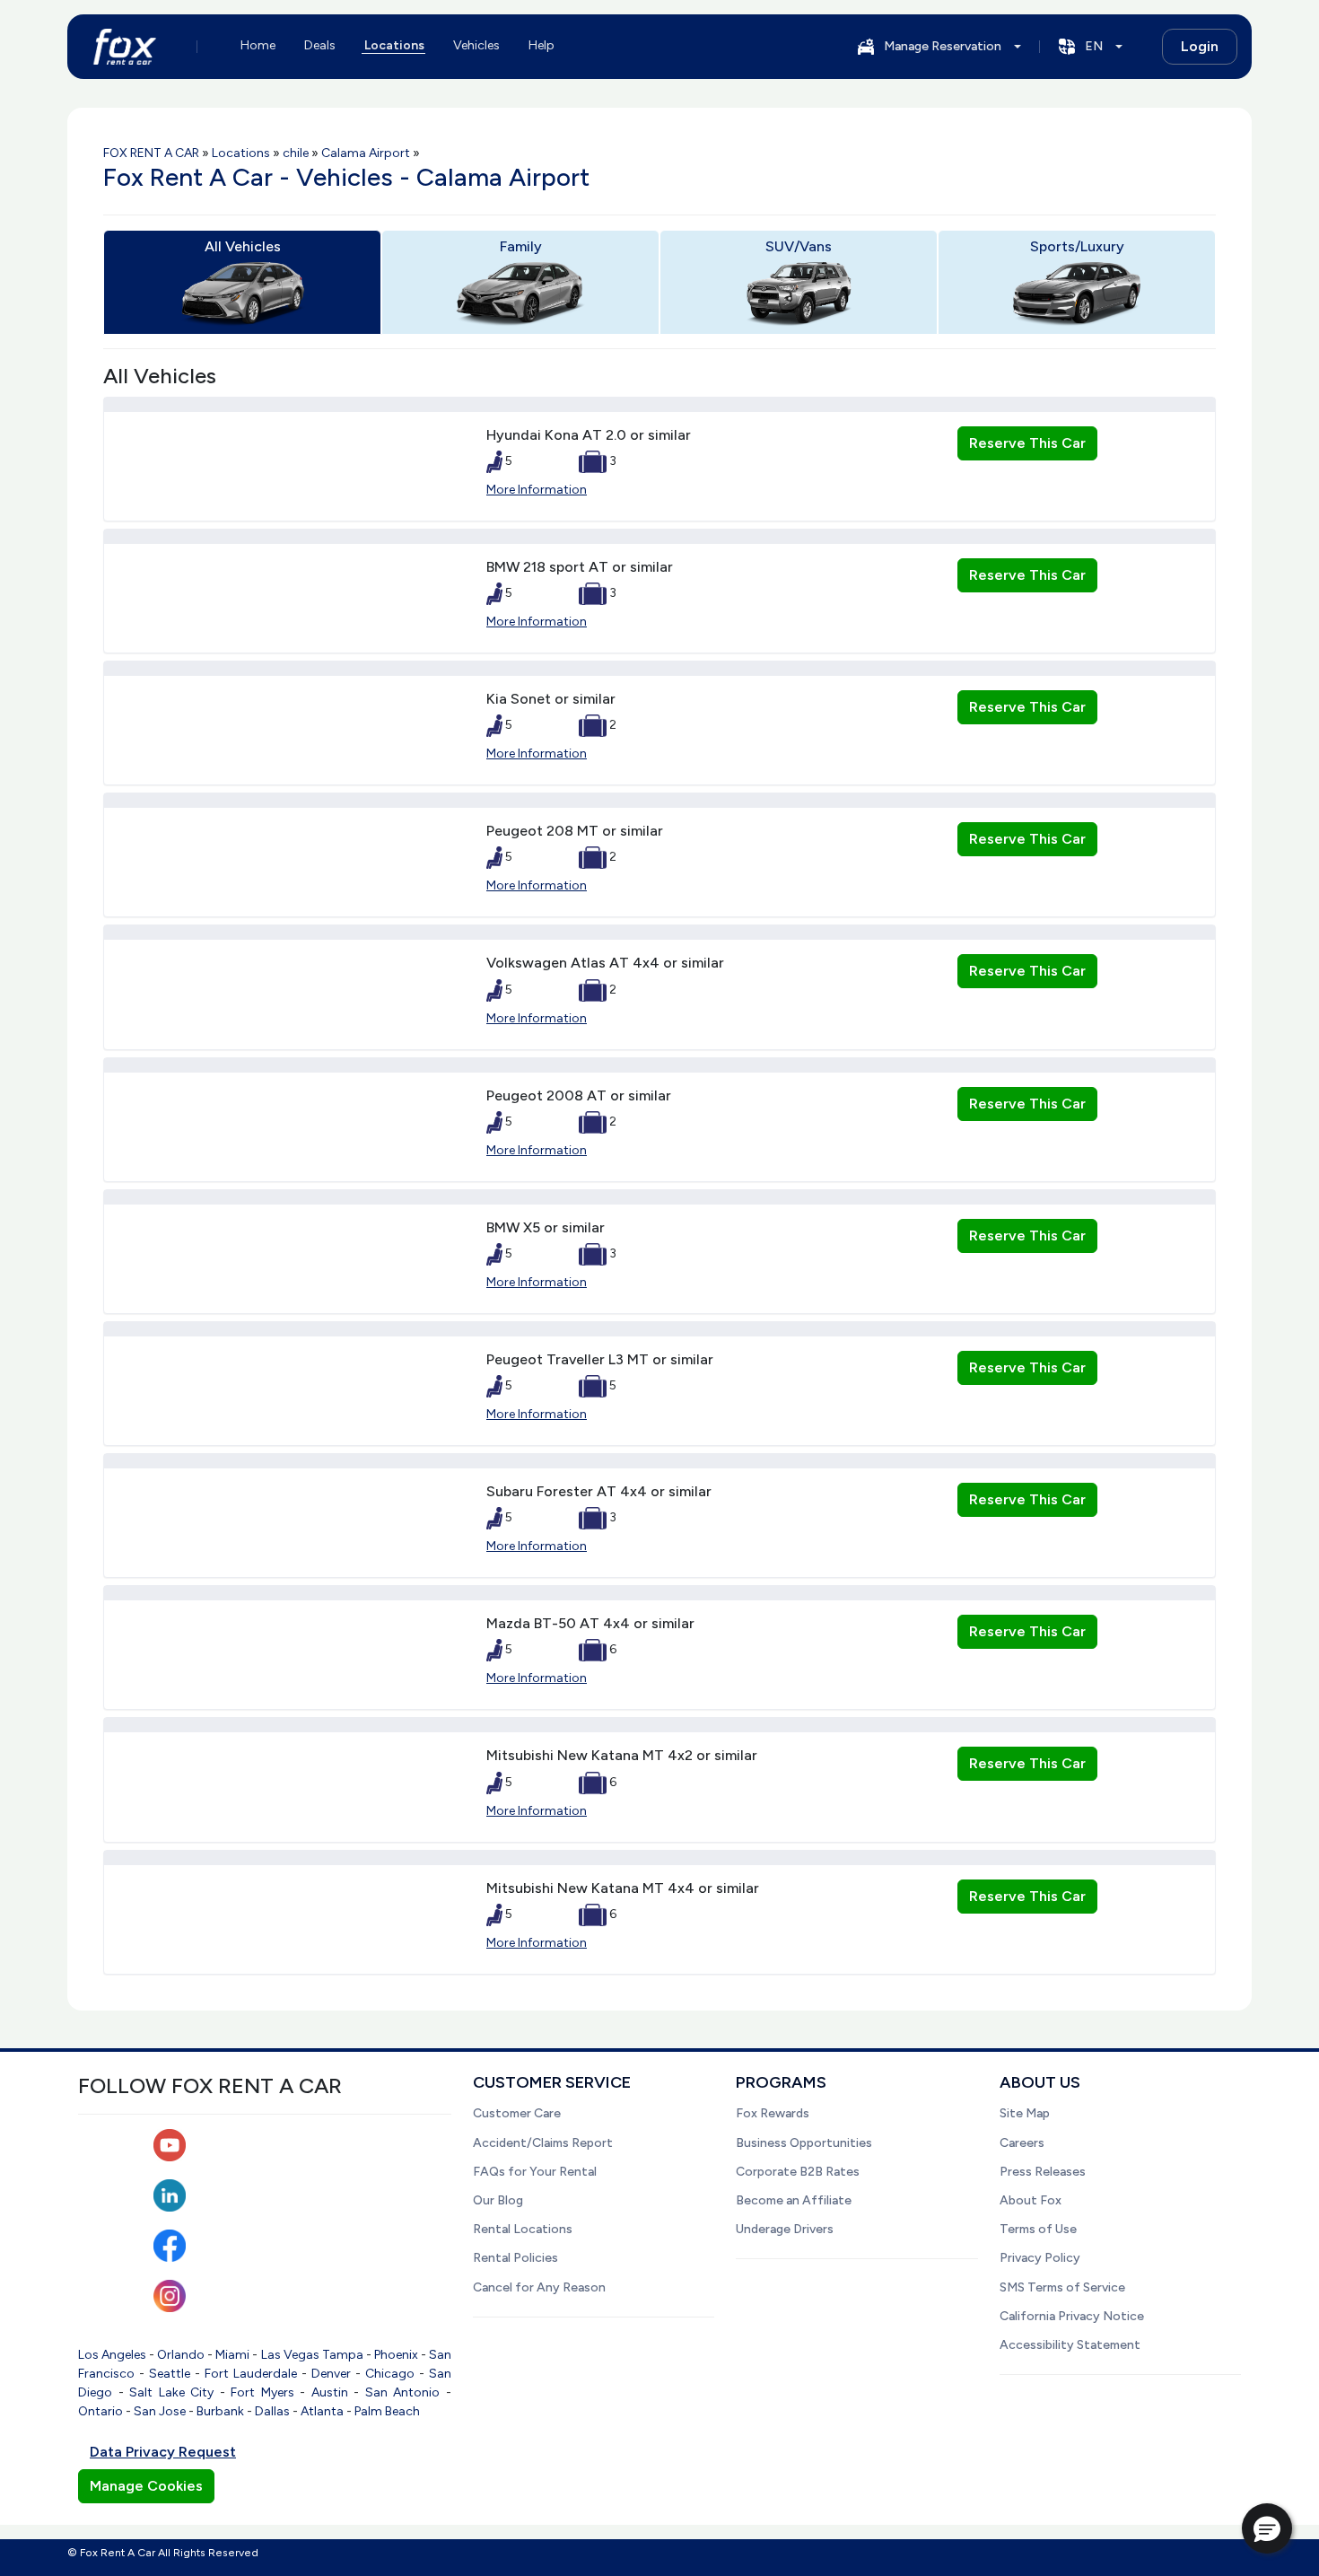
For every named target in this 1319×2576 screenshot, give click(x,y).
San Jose (160, 2411)
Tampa (343, 2355)
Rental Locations (523, 2229)
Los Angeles (112, 2355)
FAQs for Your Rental (535, 2172)
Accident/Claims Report (543, 2143)
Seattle (170, 2374)
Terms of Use (1038, 2229)
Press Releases (1043, 2172)
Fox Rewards (773, 2113)
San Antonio (403, 2392)
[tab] (242, 282)
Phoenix (396, 2355)
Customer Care (517, 2113)
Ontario (100, 2411)
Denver (331, 2374)
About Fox (1031, 2200)
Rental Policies (515, 2258)
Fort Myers (262, 2392)
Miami (232, 2355)
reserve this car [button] (1027, 443)
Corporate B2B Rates (798, 2172)
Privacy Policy (1040, 2258)
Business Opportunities (804, 2143)
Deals (320, 45)
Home (258, 45)
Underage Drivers (785, 2229)
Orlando (181, 2355)
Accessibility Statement (1070, 2345)
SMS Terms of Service (1062, 2287)
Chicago (390, 2374)
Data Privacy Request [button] (163, 2452)
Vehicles (476, 45)
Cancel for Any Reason (539, 2287)
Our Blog (498, 2200)
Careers (1022, 2143)
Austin (330, 2392)
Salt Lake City (171, 2392)
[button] (1267, 2528)
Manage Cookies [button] (146, 2486)
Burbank (220, 2411)
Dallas (272, 2411)
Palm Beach (387, 2411)
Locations (394, 45)
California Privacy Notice (1072, 2316)
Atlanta (322, 2411)
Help (542, 45)
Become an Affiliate (794, 2200)
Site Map (1025, 2113)
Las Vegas (290, 2355)
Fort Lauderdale (251, 2374)
